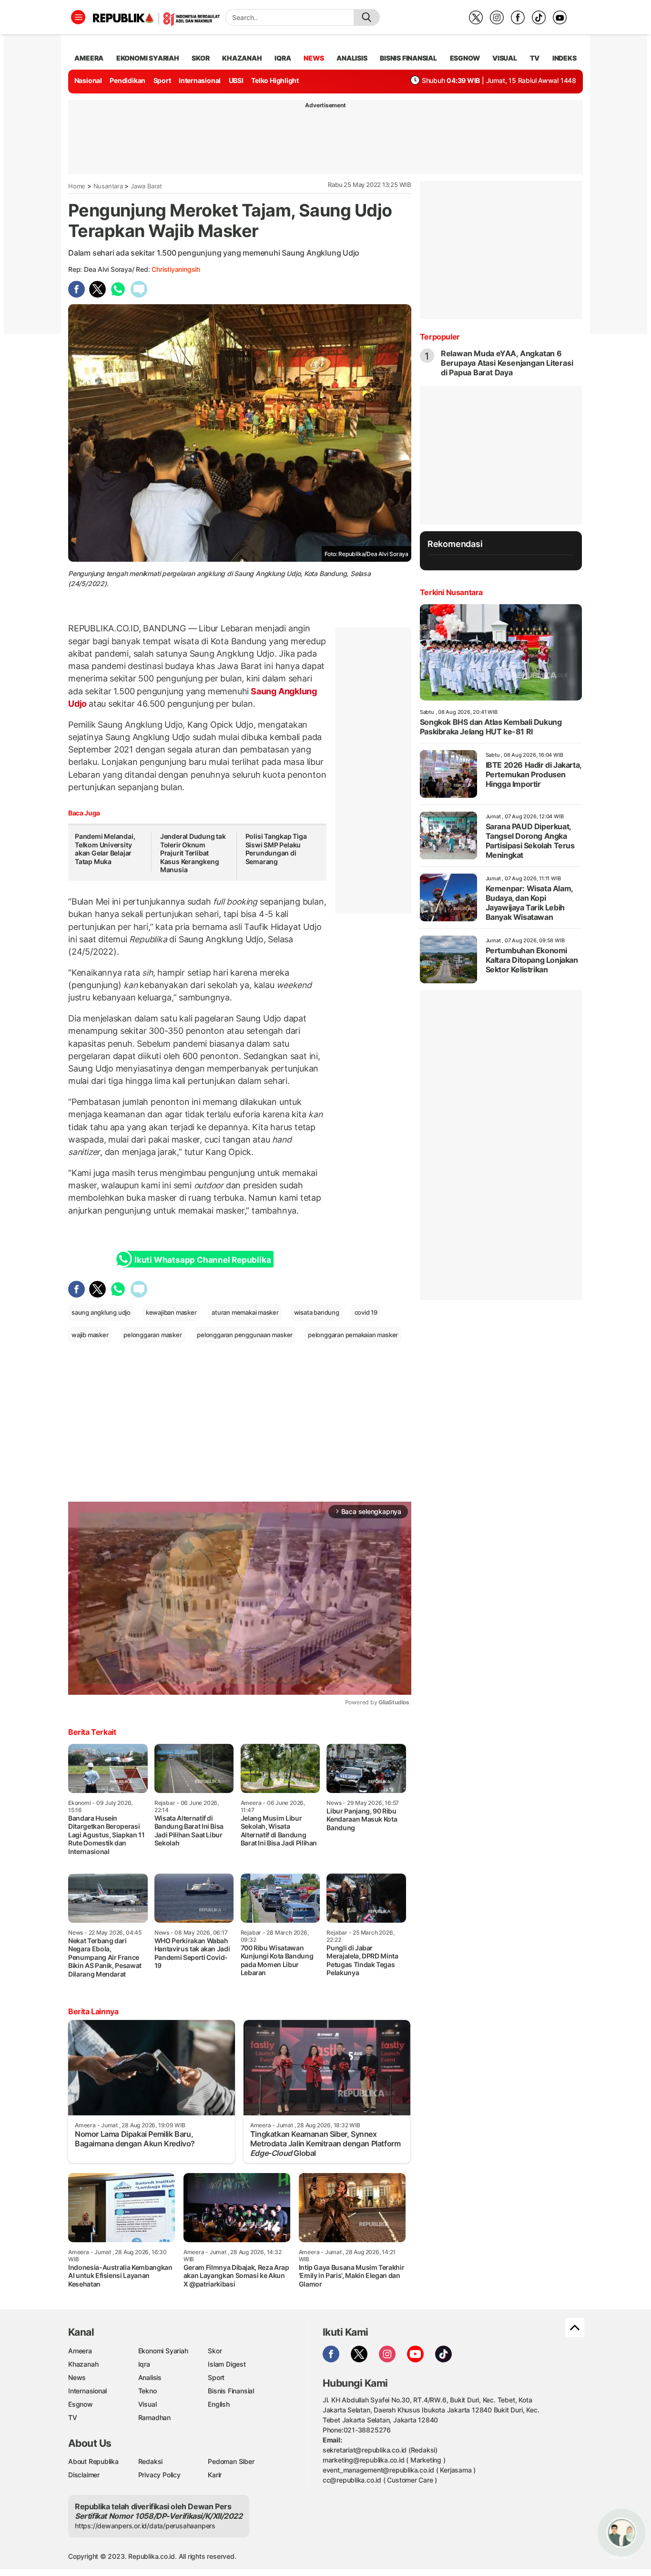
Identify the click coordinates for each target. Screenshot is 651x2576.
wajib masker (90, 1335)
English (219, 2404)
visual (505, 58)
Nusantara (108, 186)
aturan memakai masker (245, 1312)
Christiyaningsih (176, 269)
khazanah (242, 58)
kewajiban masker (171, 1312)
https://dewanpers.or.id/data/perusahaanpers (145, 2526)
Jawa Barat (146, 186)
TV (535, 58)
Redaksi (151, 2461)
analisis (352, 58)
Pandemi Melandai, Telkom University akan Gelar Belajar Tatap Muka (105, 849)
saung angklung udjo (101, 1312)
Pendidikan (127, 80)
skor (200, 58)
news (314, 58)
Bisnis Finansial (408, 58)
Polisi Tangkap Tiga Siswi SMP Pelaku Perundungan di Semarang (276, 849)
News (77, 2377)
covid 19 (366, 1312)
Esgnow (81, 2404)
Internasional (200, 80)
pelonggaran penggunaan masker (245, 1335)
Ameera (80, 2351)
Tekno (147, 2391)
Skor (215, 2351)
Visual (147, 2404)
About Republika (93, 2461)
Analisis (150, 2377)
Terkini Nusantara (451, 592)
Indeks (565, 58)
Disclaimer (84, 2475)
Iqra (144, 2364)
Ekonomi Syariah (148, 58)
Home (77, 186)
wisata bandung (317, 1312)
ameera (89, 58)
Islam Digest (227, 2364)
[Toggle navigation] (78, 17)
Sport (162, 80)
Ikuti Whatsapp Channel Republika (203, 1260)
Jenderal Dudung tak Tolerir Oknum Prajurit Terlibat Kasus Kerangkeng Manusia (193, 853)
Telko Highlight (275, 80)
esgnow (465, 58)
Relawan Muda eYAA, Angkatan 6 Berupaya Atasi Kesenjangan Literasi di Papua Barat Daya (507, 363)
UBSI (236, 80)
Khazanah (83, 2364)
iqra (283, 58)
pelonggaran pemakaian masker (353, 1335)
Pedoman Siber (231, 2461)
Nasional (88, 80)
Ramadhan (154, 2417)
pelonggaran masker (153, 1335)
